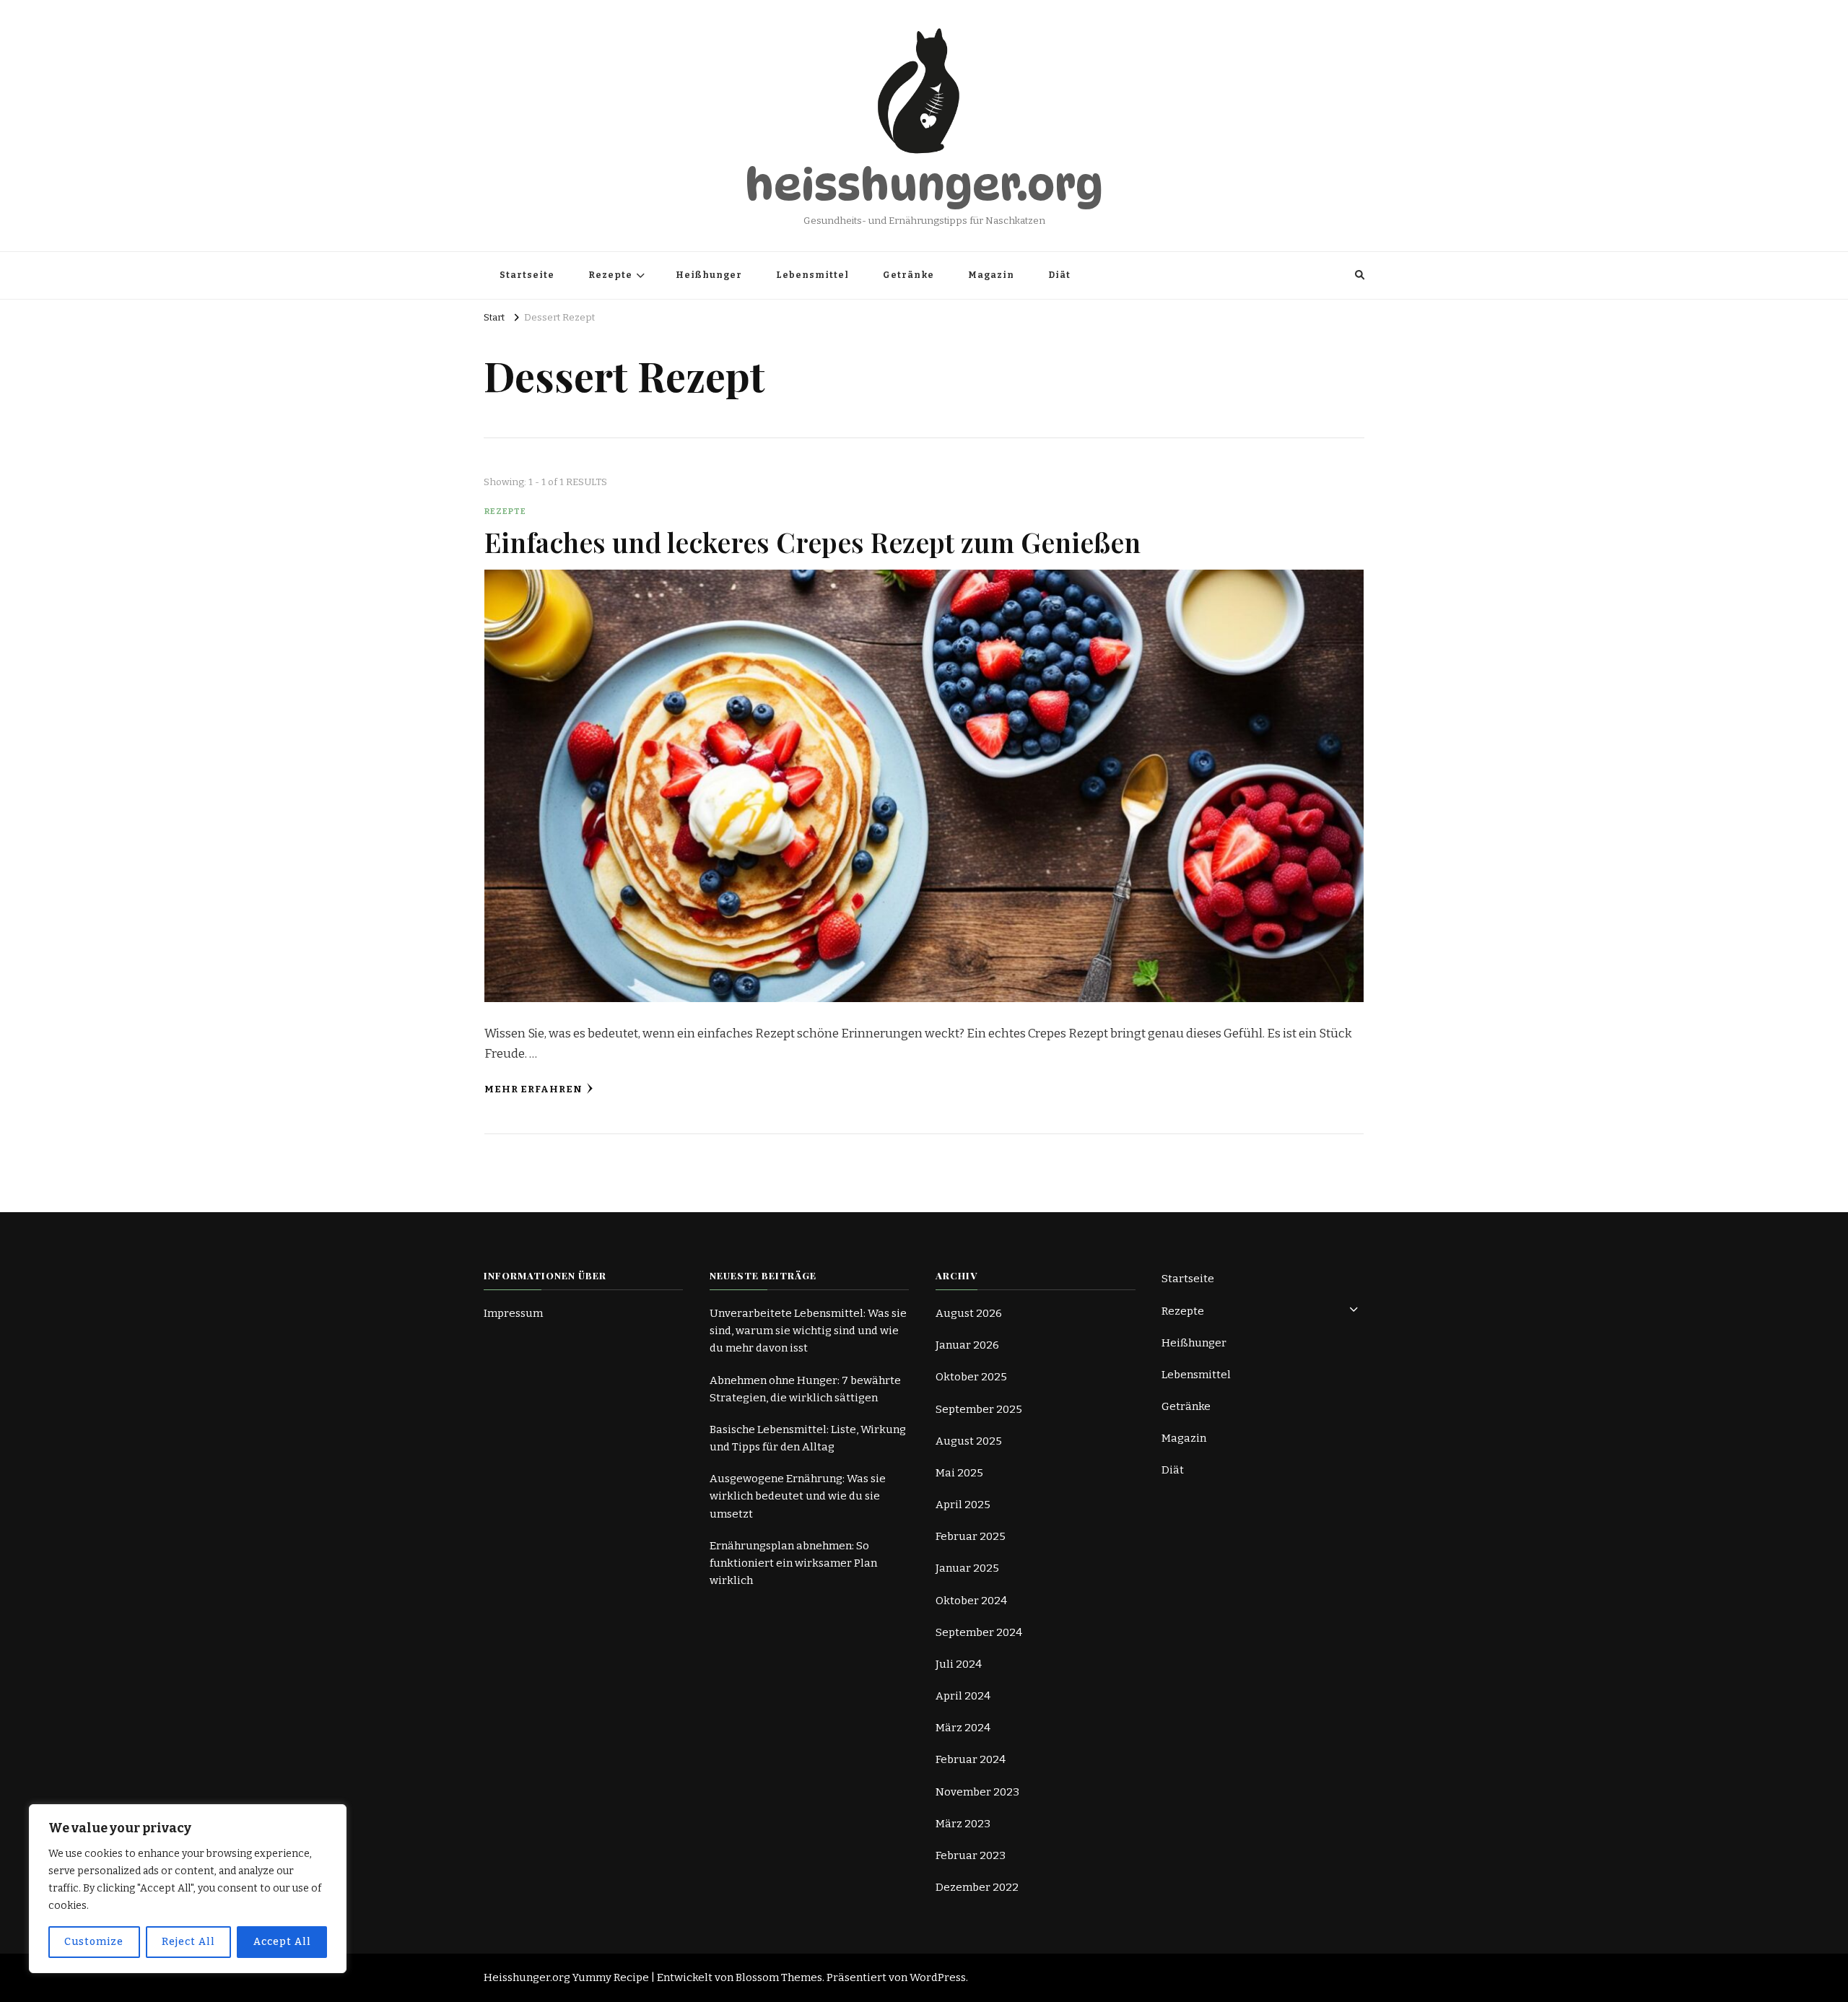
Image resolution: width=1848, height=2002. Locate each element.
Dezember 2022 (977, 1887)
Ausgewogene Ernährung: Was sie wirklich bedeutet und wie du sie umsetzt (798, 1496)
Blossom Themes (779, 1977)
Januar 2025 (967, 1568)
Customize (94, 1942)
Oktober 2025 (971, 1377)
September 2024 (979, 1632)
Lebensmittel (812, 275)
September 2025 (979, 1409)
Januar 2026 (967, 1345)
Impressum (513, 1313)
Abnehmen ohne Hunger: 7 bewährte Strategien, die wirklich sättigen (805, 1389)
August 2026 (969, 1313)
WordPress (938, 1977)
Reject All (188, 1942)
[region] (188, 1889)
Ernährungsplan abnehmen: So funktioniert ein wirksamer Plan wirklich (793, 1563)
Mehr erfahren (533, 1089)
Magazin (991, 275)
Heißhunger (709, 275)
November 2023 (977, 1792)
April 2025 (963, 1505)
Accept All (282, 1942)
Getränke (908, 275)
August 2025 (969, 1441)
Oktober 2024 (971, 1601)
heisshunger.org (924, 185)
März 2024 (963, 1728)
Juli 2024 (959, 1664)
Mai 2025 (959, 1473)
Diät (1059, 275)
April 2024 (963, 1696)
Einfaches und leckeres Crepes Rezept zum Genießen (812, 541)
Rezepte (610, 275)
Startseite (527, 275)
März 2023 (963, 1824)
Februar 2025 (971, 1536)
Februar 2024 (971, 1759)
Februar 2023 (971, 1855)
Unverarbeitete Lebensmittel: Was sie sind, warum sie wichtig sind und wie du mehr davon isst (808, 1331)
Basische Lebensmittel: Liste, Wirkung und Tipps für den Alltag (808, 1438)
